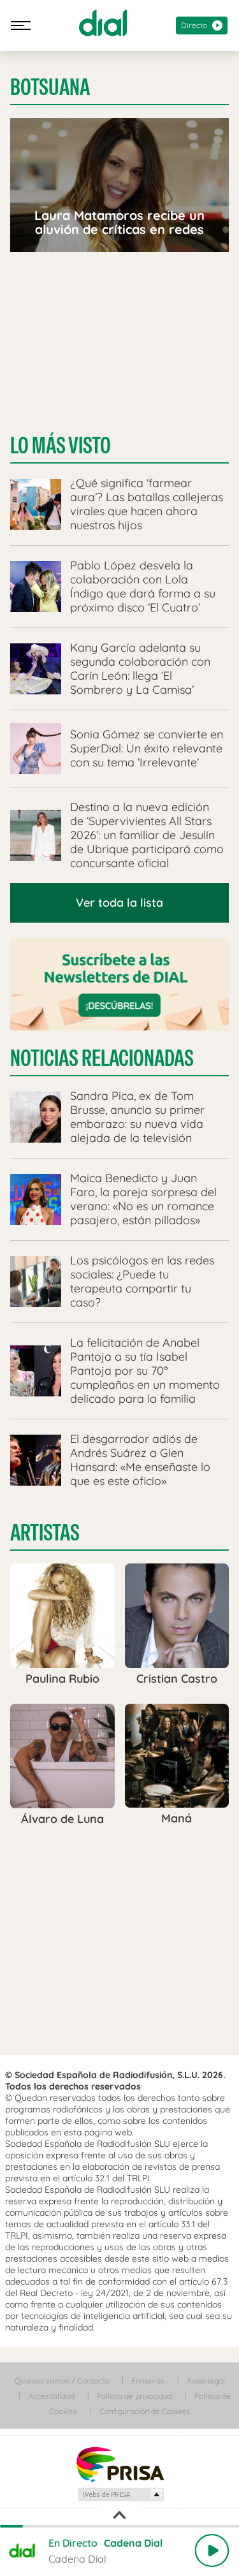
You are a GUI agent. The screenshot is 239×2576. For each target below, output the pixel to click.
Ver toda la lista (119, 903)
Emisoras (148, 2381)
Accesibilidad (51, 2396)
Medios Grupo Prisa (120, 2494)
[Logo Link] (103, 23)
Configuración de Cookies (145, 2411)
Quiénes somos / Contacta (62, 2381)
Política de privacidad (134, 2396)
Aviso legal (206, 2381)
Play (212, 2550)
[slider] (119, 2526)
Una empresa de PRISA (120, 2463)
